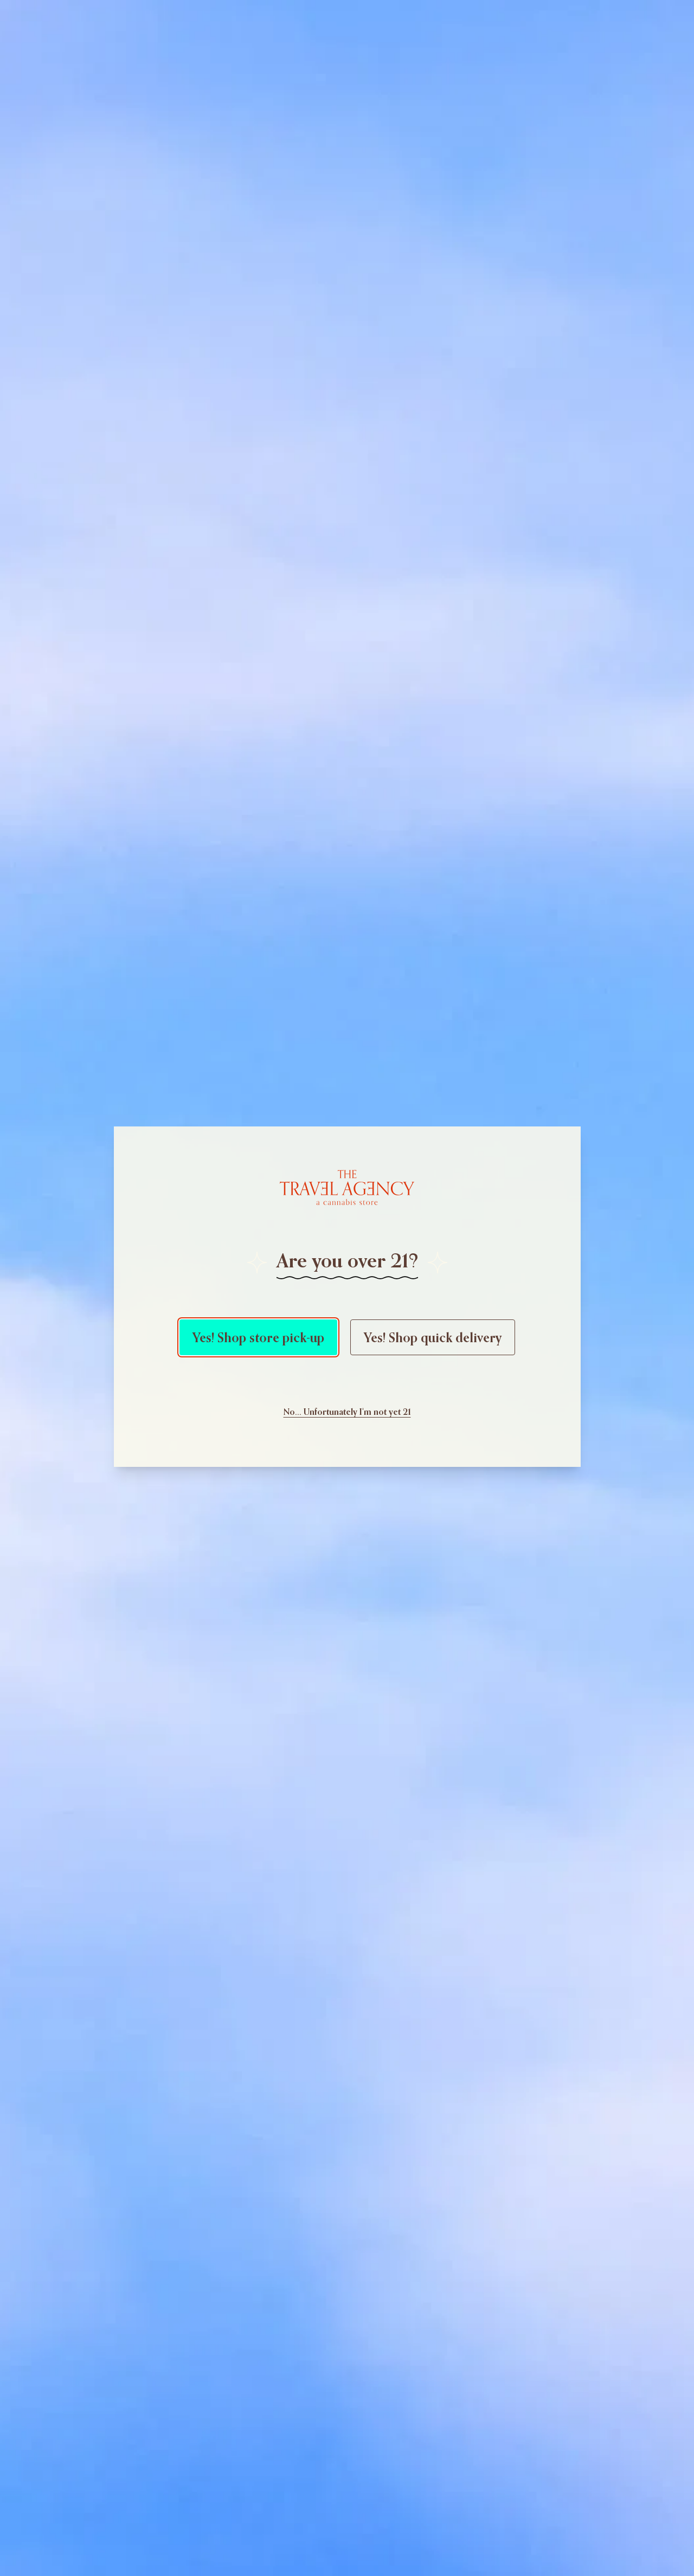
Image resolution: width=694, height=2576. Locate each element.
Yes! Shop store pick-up (258, 1337)
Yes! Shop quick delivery (433, 1337)
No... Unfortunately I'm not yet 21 (347, 1412)
